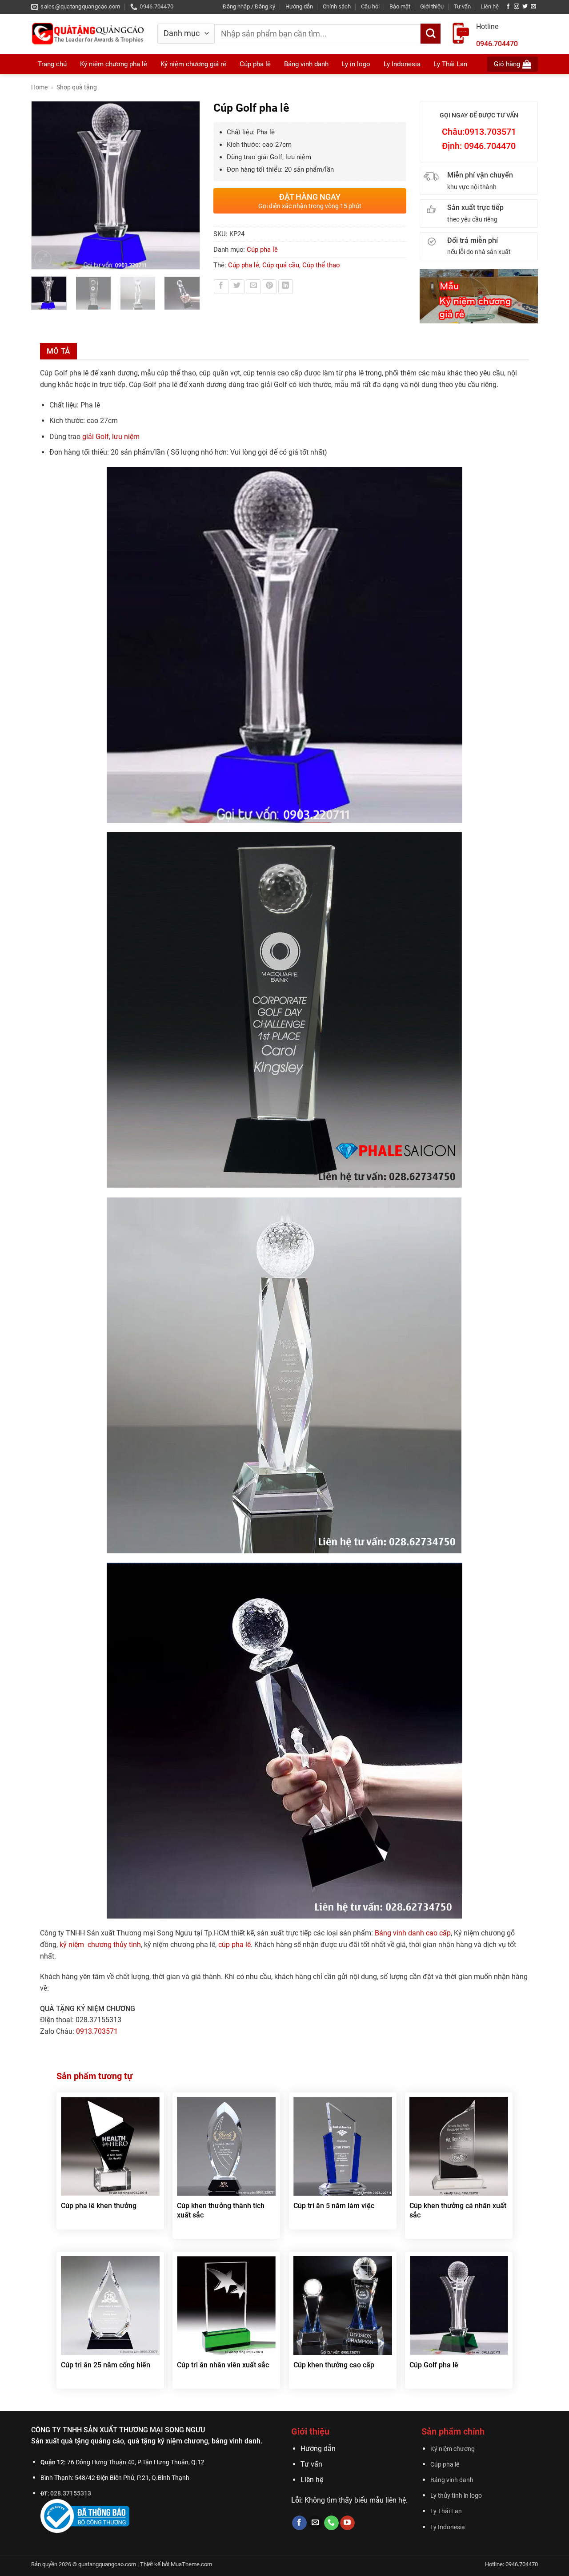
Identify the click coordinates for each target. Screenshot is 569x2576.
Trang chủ (52, 64)
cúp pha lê (234, 1945)
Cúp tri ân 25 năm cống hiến (106, 2365)
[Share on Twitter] (237, 287)
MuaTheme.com (191, 2564)
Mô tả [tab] (58, 351)
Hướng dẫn (299, 6)
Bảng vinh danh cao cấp (413, 1933)
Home (39, 87)
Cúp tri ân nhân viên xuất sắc (223, 2365)
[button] (249, 7)
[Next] (188, 185)
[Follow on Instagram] (517, 7)
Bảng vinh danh (452, 2480)
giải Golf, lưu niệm (111, 437)
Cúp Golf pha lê (434, 2365)
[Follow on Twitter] (525, 7)
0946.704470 (497, 44)
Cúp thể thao (321, 265)
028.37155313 (71, 2493)
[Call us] (331, 2523)
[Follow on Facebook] (508, 7)
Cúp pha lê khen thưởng (99, 2206)
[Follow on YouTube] (347, 2523)
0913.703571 (97, 2031)
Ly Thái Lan (446, 2511)
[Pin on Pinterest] (269, 287)
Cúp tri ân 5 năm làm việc (334, 2206)
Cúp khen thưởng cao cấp (334, 2365)
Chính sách (337, 6)
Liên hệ (490, 6)
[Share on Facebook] (221, 287)
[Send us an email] (533, 7)
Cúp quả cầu (281, 265)
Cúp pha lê (262, 250)
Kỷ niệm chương (453, 2449)
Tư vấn (462, 6)
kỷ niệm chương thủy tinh (100, 1945)
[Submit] (431, 34)
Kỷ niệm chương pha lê (114, 64)
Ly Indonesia (448, 2527)
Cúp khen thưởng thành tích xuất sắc (221, 2210)
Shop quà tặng (77, 87)
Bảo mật (400, 6)
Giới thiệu (432, 6)
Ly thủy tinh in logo (456, 2496)
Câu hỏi (370, 6)
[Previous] (42, 185)
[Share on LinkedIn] (286, 287)
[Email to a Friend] (253, 287)
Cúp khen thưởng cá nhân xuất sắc (458, 2210)
